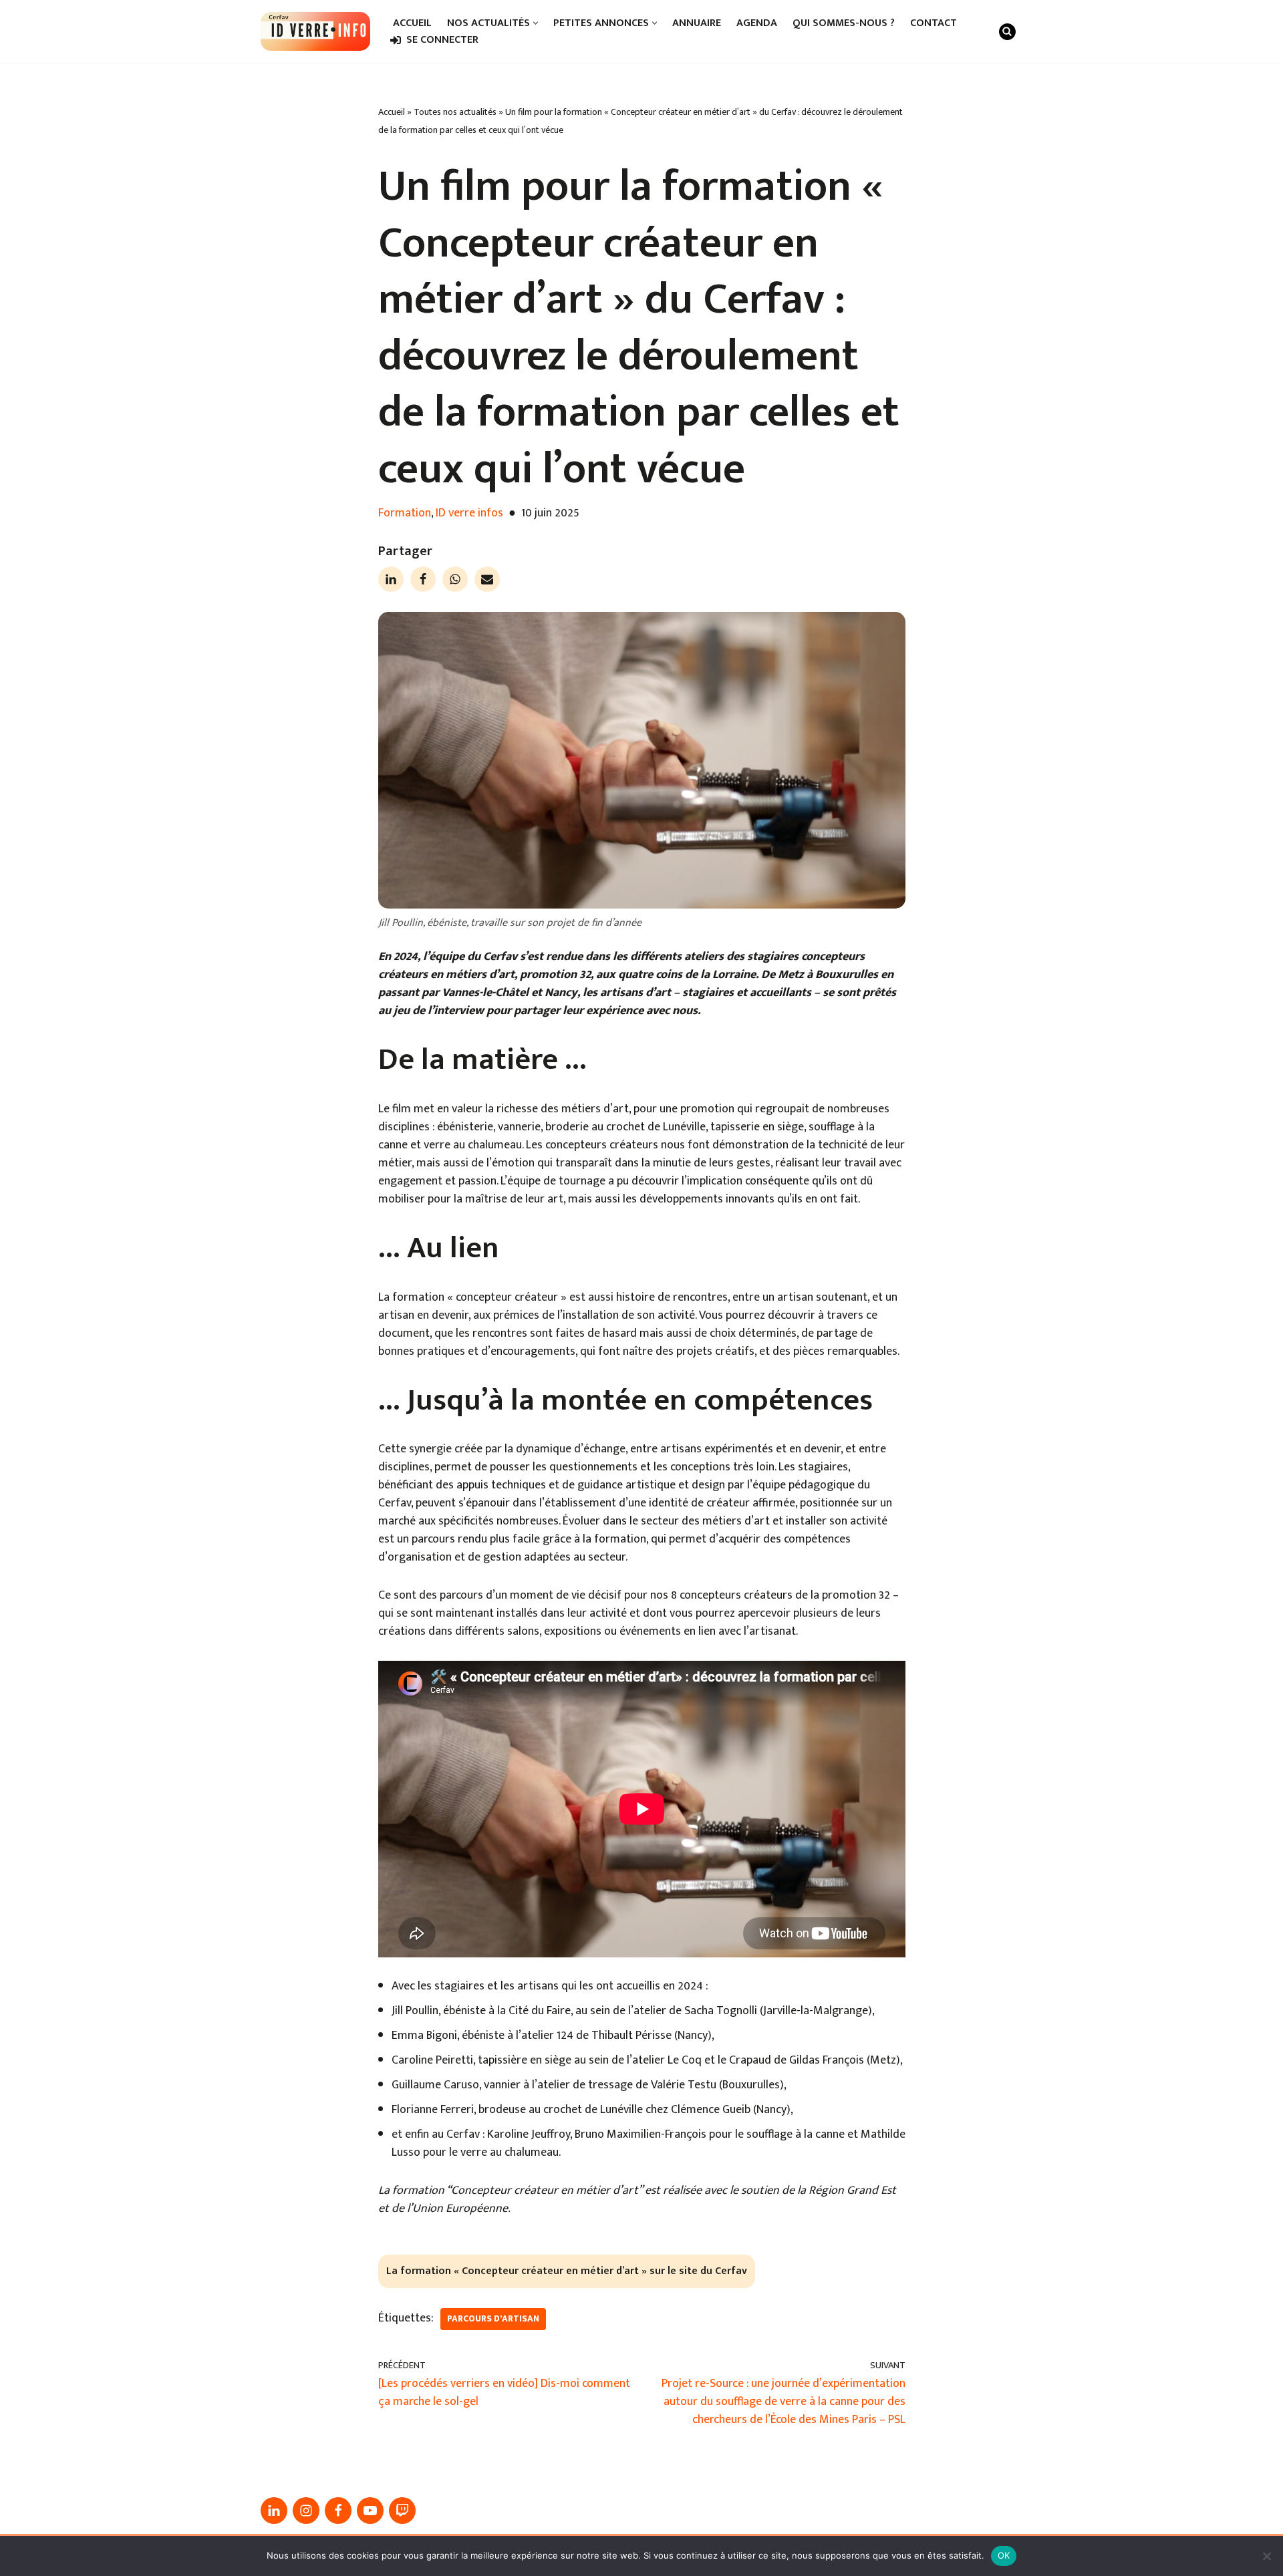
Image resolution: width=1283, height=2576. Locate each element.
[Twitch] (402, 2511)
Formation (405, 513)
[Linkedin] (391, 579)
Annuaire (697, 23)
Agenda (757, 23)
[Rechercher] (1007, 32)
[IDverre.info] (315, 31)
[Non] (1266, 2556)
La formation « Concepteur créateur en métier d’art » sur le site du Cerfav (567, 2271)
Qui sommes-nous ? (844, 23)
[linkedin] (274, 2511)
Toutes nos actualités (455, 112)
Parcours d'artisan (493, 2319)
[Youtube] (370, 2511)
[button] (536, 23)
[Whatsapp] (455, 579)
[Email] (487, 579)
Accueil (412, 23)
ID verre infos (469, 513)
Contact (934, 23)
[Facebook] (423, 579)
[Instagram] (306, 2511)
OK (1004, 2555)
